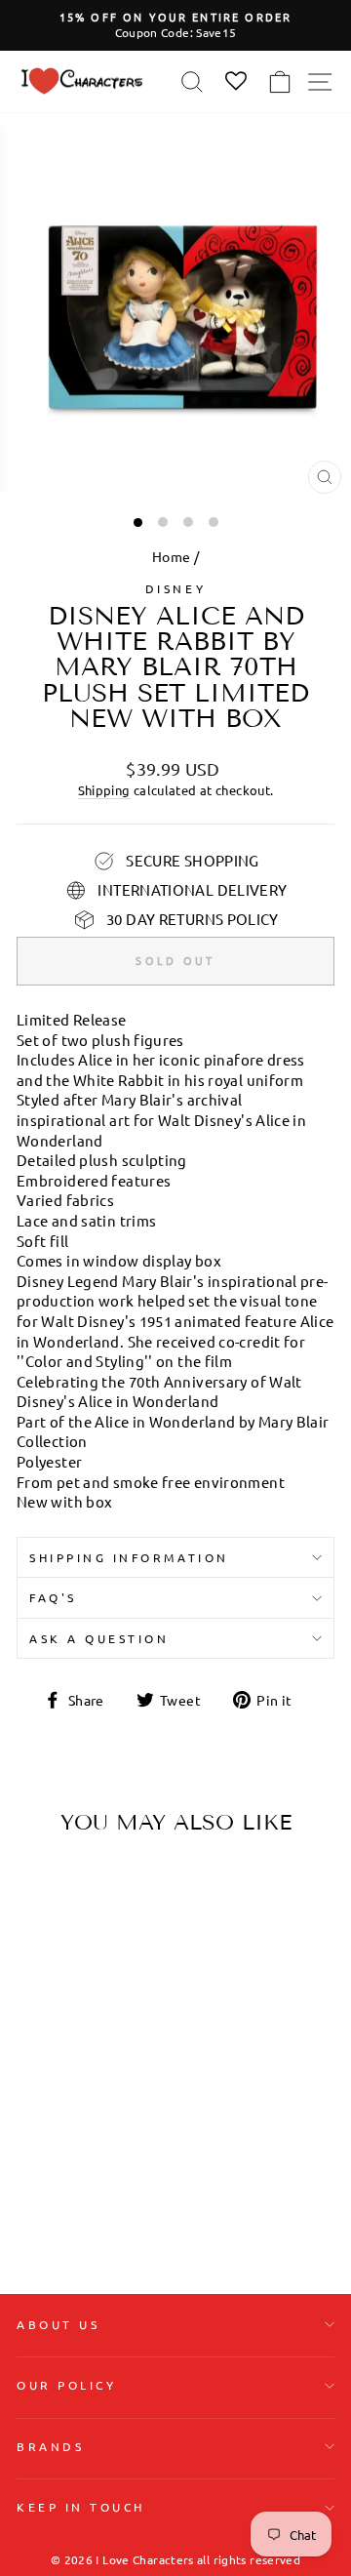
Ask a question (99, 1638)
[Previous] (39, 1973)
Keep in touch (81, 2507)
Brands (50, 2446)
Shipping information (129, 1557)
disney (175, 588)
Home (171, 556)
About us (58, 2324)
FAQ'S (53, 1597)
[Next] (115, 1973)
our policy (66, 2385)
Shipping (104, 790)
